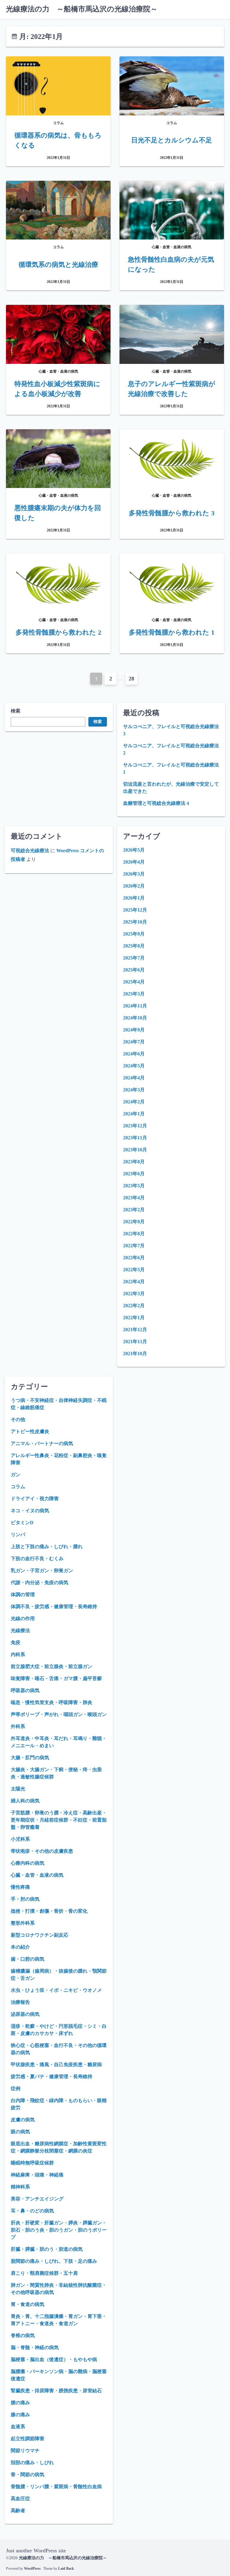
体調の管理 (23, 1594)
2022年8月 (134, 1234)
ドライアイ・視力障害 (35, 1499)
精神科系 (20, 2187)
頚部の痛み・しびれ (32, 2463)
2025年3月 (134, 994)
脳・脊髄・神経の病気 (35, 2347)
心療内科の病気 (28, 1863)
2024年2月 (134, 1102)
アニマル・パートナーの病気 (42, 1443)
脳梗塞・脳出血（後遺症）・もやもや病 (54, 2359)
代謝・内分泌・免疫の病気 (40, 1582)
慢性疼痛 (20, 1887)
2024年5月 (134, 1066)
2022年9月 (134, 1222)
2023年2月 (134, 1210)
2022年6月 (134, 1258)
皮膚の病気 (23, 2120)
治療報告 (20, 2002)
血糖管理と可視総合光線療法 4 (156, 803)
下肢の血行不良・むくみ (37, 1559)
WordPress (32, 2569)
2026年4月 (134, 862)
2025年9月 (134, 934)
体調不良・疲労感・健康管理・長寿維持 (54, 1606)
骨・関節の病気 (28, 2475)
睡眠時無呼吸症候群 (32, 2163)
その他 (18, 1419)
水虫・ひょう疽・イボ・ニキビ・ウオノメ (56, 1990)
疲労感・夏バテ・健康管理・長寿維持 (52, 2076)
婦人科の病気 (25, 1801)
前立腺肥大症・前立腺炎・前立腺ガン (52, 1666)
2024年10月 (135, 1018)
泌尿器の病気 (25, 2014)
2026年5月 (134, 850)
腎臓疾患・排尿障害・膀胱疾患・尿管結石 (56, 2391)
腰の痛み (20, 2403)
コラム (18, 1487)
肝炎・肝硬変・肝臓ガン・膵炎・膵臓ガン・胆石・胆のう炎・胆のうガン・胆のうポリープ (59, 2230)
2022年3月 (134, 1294)
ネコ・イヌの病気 (30, 1511)
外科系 (18, 1726)
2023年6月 (134, 1174)
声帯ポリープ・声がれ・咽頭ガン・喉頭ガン (59, 1714)
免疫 (16, 1642)
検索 (16, 711)
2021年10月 (135, 1353)
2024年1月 (134, 1114)
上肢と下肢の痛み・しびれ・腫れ (47, 1547)
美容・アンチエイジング (37, 2199)
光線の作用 (23, 1618)
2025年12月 (135, 910)
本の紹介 (20, 1947)
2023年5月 (134, 1186)
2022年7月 (134, 1246)
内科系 (18, 1654)
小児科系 (20, 1839)
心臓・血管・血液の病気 (37, 1875)
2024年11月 (135, 1006)
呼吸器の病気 (25, 1690)
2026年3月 (134, 874)
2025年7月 (134, 958)
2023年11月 (135, 1138)
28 (131, 679)
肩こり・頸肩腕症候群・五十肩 (44, 2273)
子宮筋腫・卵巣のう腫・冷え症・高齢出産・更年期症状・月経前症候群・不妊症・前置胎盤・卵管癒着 (59, 1820)
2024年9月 (134, 1030)
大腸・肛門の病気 (30, 1758)
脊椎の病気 (23, 2335)
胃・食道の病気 (28, 2304)
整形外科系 (23, 1923)
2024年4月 (134, 1078)
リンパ (18, 1535)
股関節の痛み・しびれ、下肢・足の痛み (54, 2261)
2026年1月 (134, 898)
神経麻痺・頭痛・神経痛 (37, 2175)
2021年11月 (135, 1342)
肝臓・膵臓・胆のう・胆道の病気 (47, 2249)
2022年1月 (134, 1318)
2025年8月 (134, 946)
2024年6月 (134, 1054)
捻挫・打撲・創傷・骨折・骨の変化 (49, 1911)
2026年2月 (134, 886)
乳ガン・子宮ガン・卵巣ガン (42, 1571)
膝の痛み (20, 2415)
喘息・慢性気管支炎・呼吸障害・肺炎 (52, 1702)
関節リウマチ (25, 2451)
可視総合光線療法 (30, 851)
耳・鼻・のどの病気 (32, 2211)
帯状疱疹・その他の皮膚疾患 (42, 1851)
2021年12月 (135, 1330)
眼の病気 (20, 2132)
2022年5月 (134, 1270)
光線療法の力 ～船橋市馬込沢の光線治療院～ (82, 9)
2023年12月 (135, 1126)
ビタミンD (22, 1523)
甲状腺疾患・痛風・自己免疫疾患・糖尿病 (56, 2064)
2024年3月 (134, 1090)
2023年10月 (135, 1150)
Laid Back (66, 2569)
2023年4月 (134, 1198)
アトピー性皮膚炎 (30, 1431)
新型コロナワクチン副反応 (40, 1935)
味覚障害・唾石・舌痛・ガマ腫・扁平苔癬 (56, 1678)
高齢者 (18, 2511)
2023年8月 (134, 1162)
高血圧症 (20, 2499)
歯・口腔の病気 (28, 1959)
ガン (16, 1475)
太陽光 (18, 1789)
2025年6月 (134, 970)
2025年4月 (134, 982)
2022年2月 (134, 1306)
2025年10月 (135, 922)
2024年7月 (134, 1042)
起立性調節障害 (28, 2439)
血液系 (18, 2427)
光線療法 (20, 1630)
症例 (16, 2088)
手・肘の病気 (25, 1899)
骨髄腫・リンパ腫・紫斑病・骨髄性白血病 (56, 2487)
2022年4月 (134, 1282)
